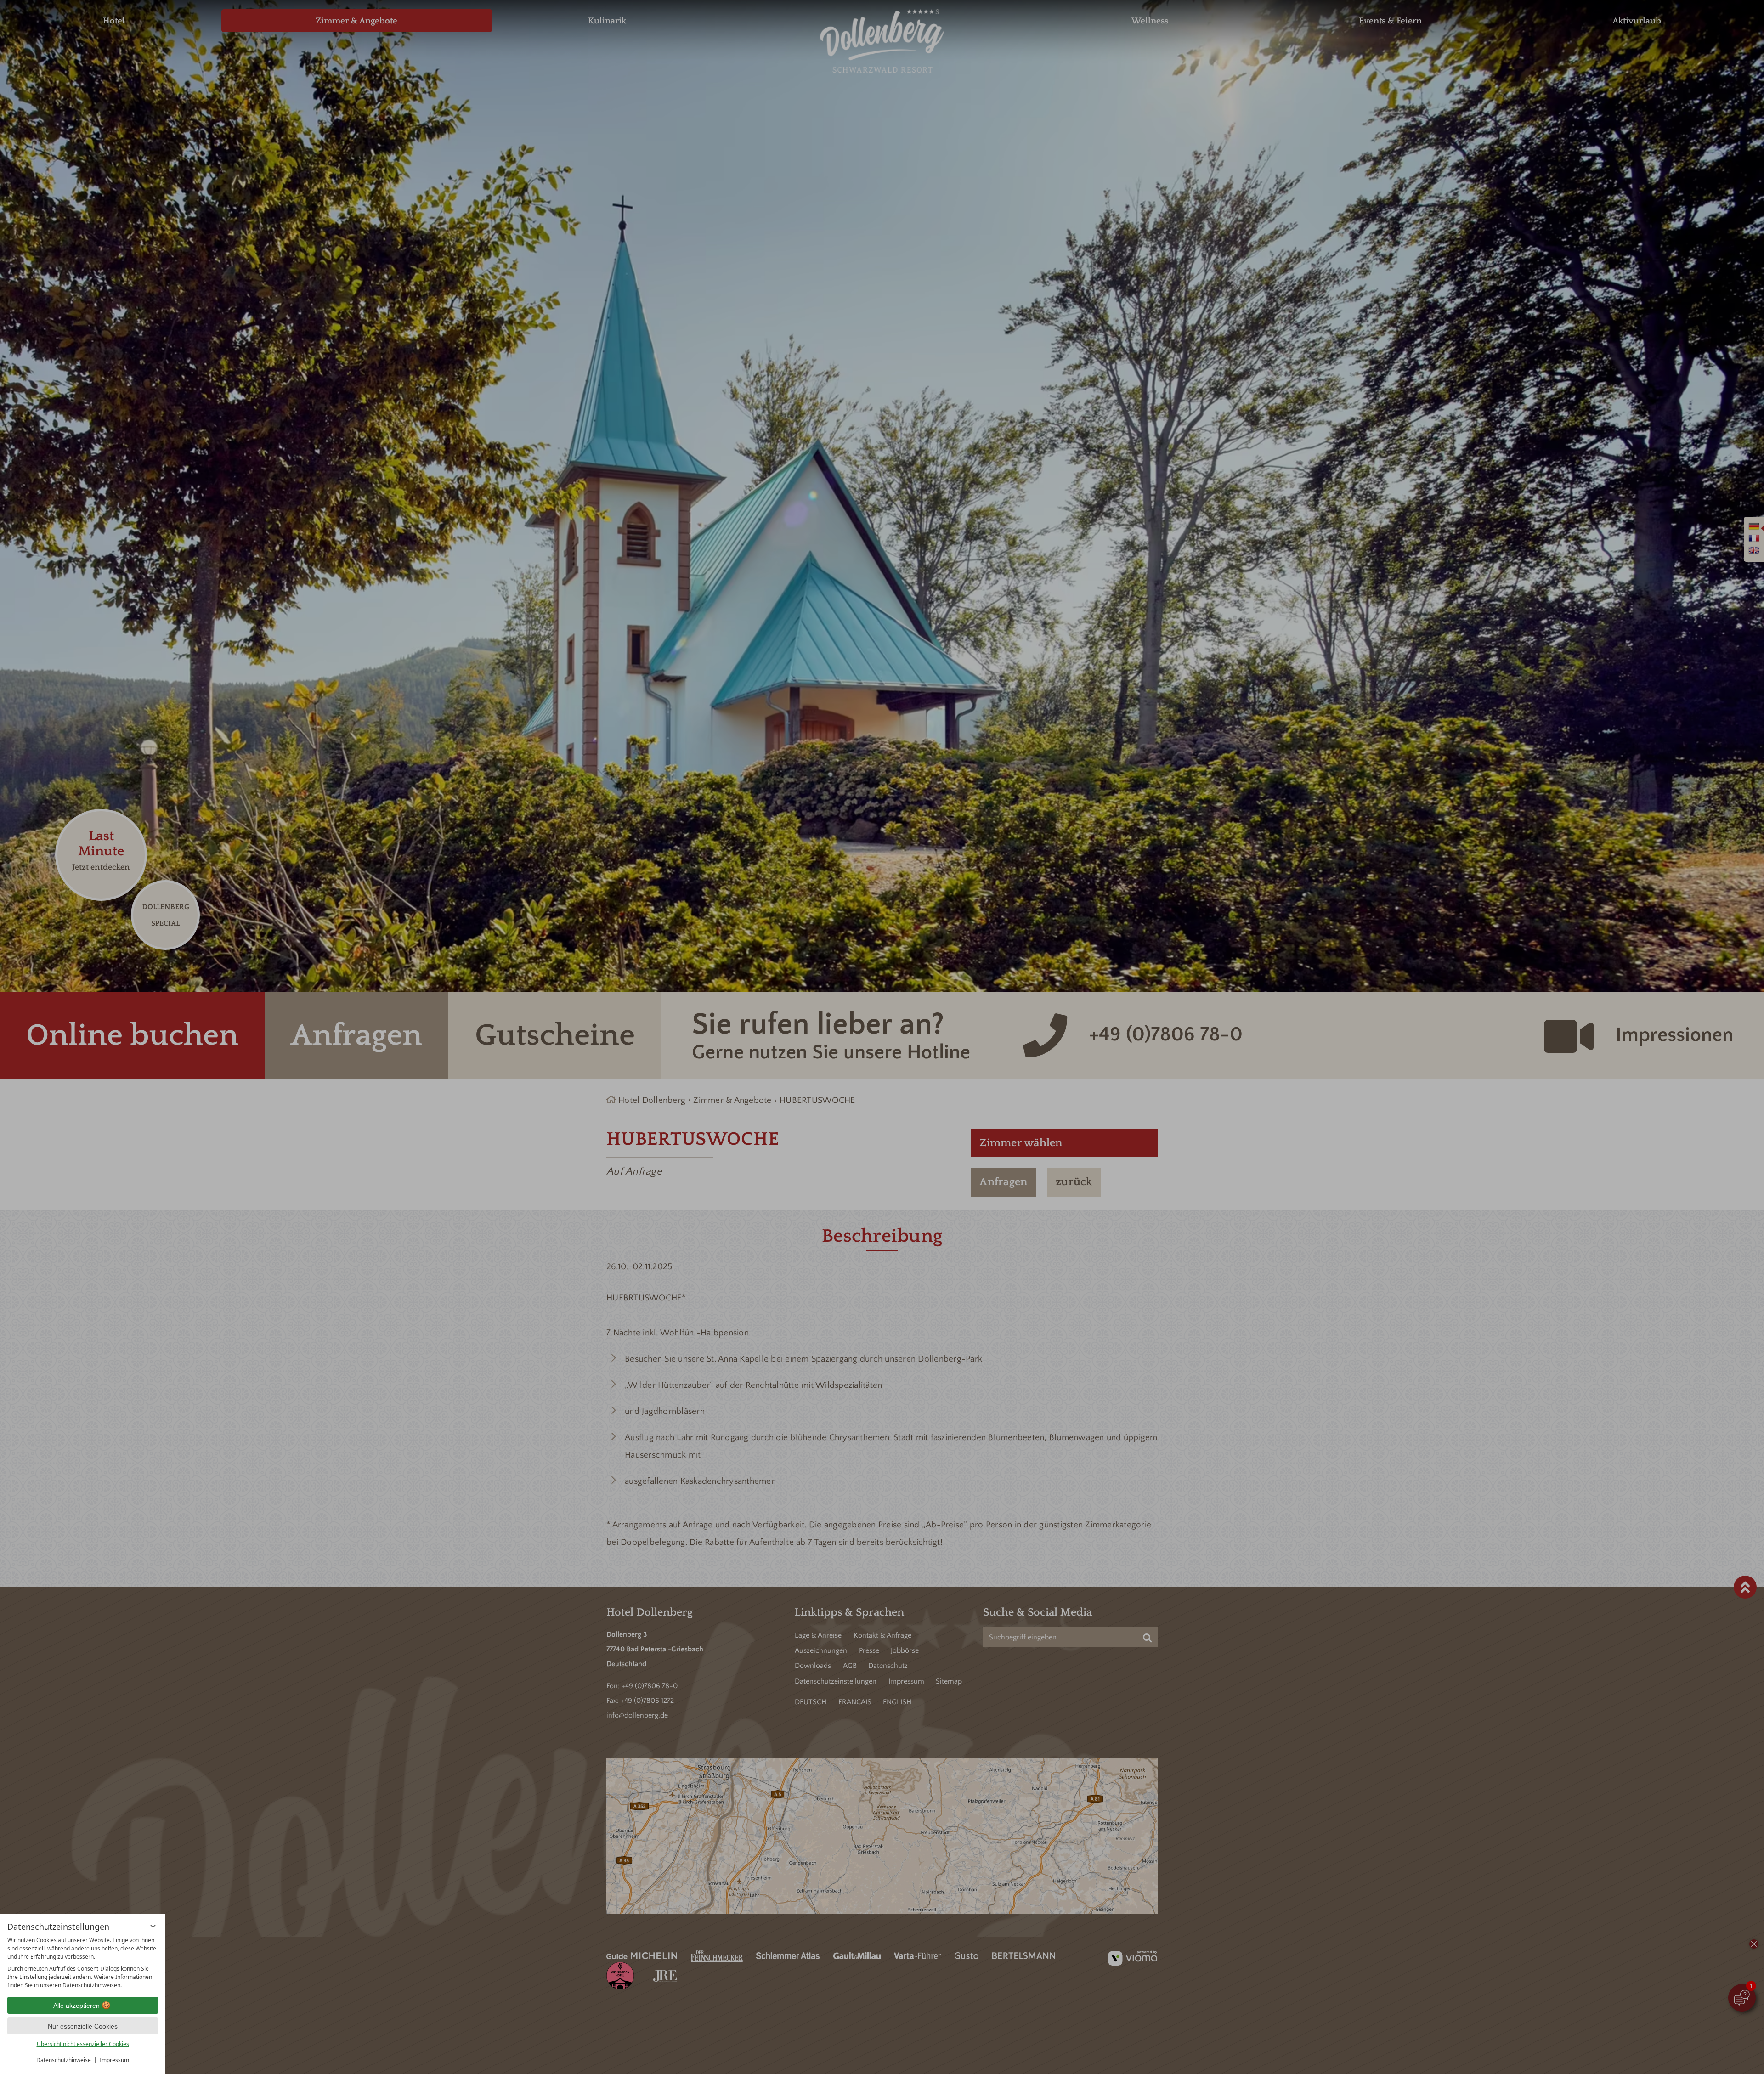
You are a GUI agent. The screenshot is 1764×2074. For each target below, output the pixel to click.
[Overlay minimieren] (153, 1926)
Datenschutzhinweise (64, 2060)
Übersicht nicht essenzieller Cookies (83, 2044)
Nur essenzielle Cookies (83, 2026)
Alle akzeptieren (76, 2006)
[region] (83, 1963)
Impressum (114, 2060)
